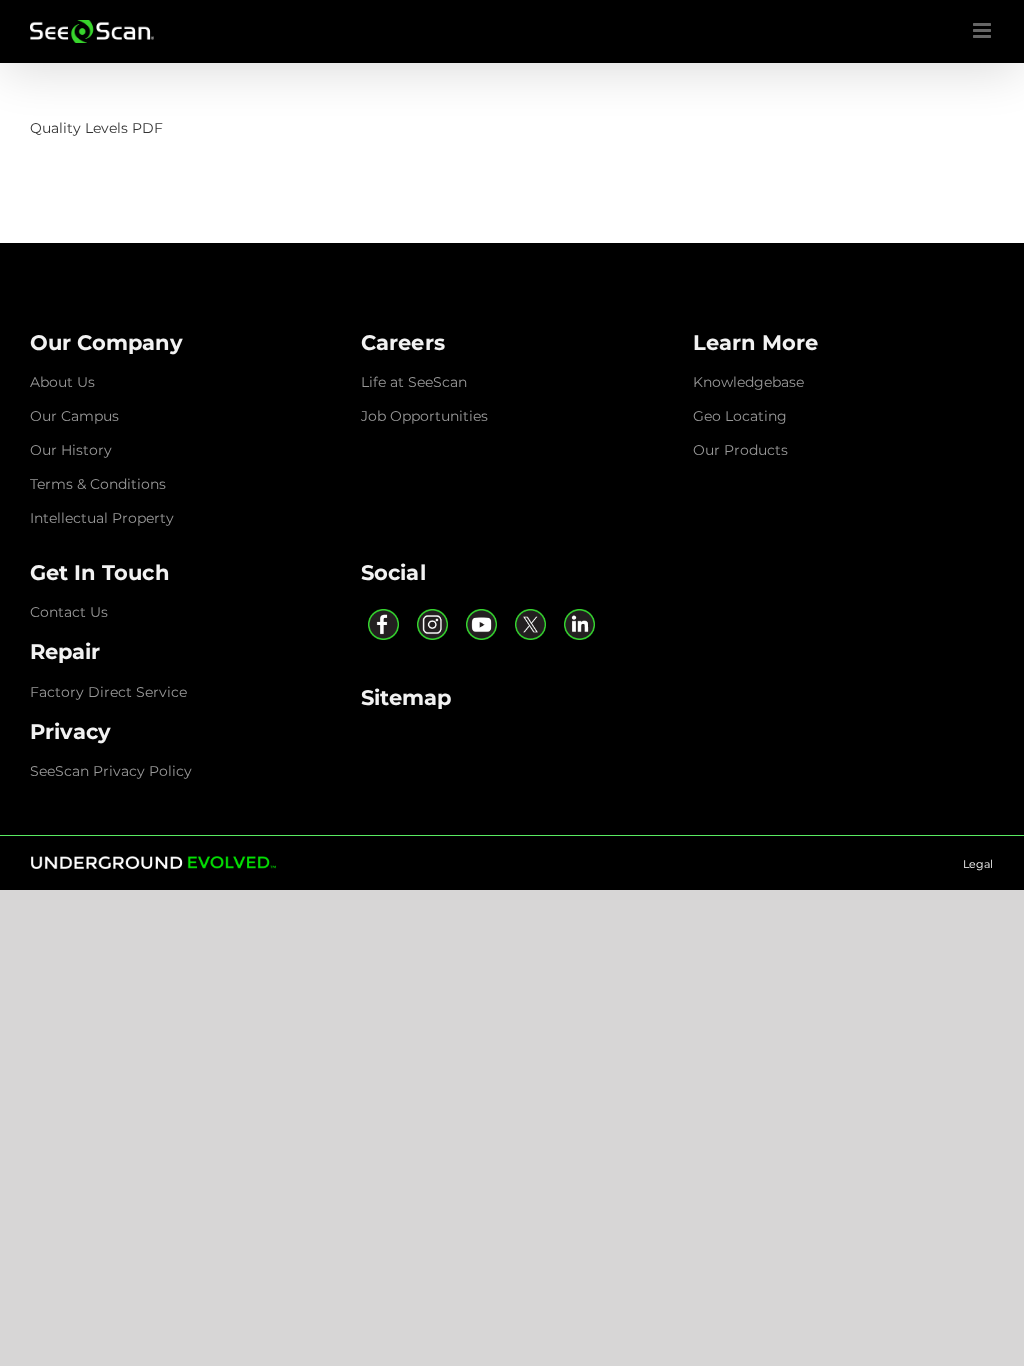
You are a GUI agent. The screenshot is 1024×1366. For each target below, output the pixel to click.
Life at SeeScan (414, 382)
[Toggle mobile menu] (983, 30)
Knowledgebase (748, 382)
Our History (71, 450)
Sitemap (406, 697)
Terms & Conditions (98, 484)
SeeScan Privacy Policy (111, 771)
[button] (107, 342)
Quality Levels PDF (96, 128)
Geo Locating (740, 416)
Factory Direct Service (108, 692)
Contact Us (69, 612)
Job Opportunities (424, 416)
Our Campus (74, 416)
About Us (62, 382)
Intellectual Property (102, 518)
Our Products (740, 450)
